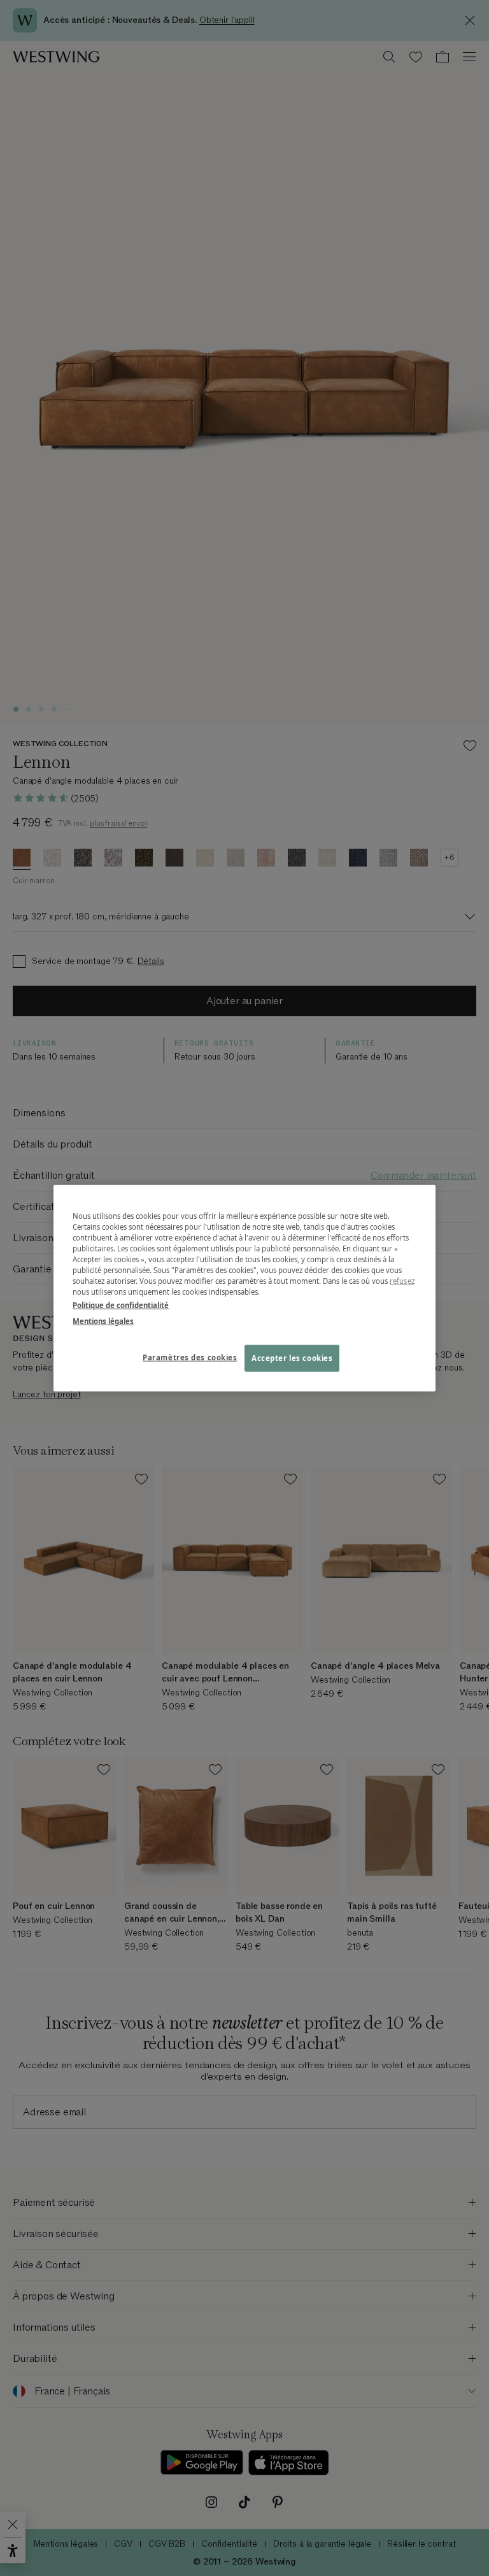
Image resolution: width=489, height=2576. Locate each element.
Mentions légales (103, 1321)
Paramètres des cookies (190, 1357)
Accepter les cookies (292, 1358)
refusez (402, 1281)
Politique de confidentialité (121, 1305)
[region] (244, 1288)
